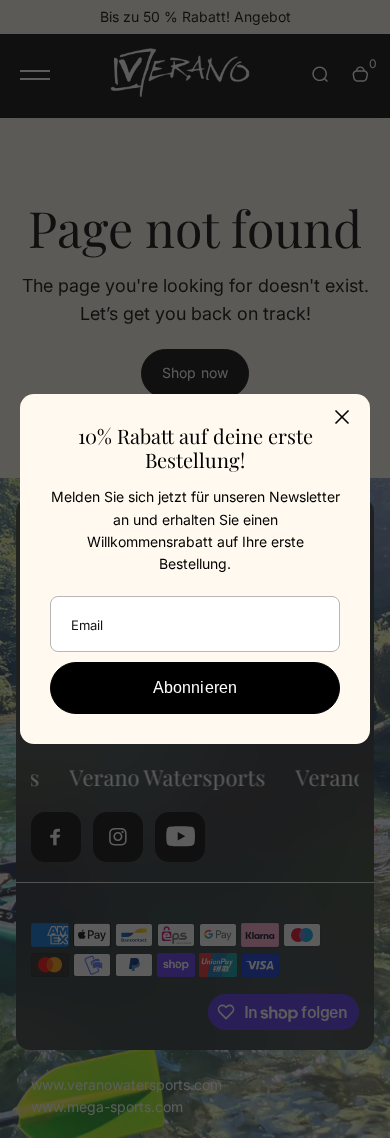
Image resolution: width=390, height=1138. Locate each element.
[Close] (342, 417)
